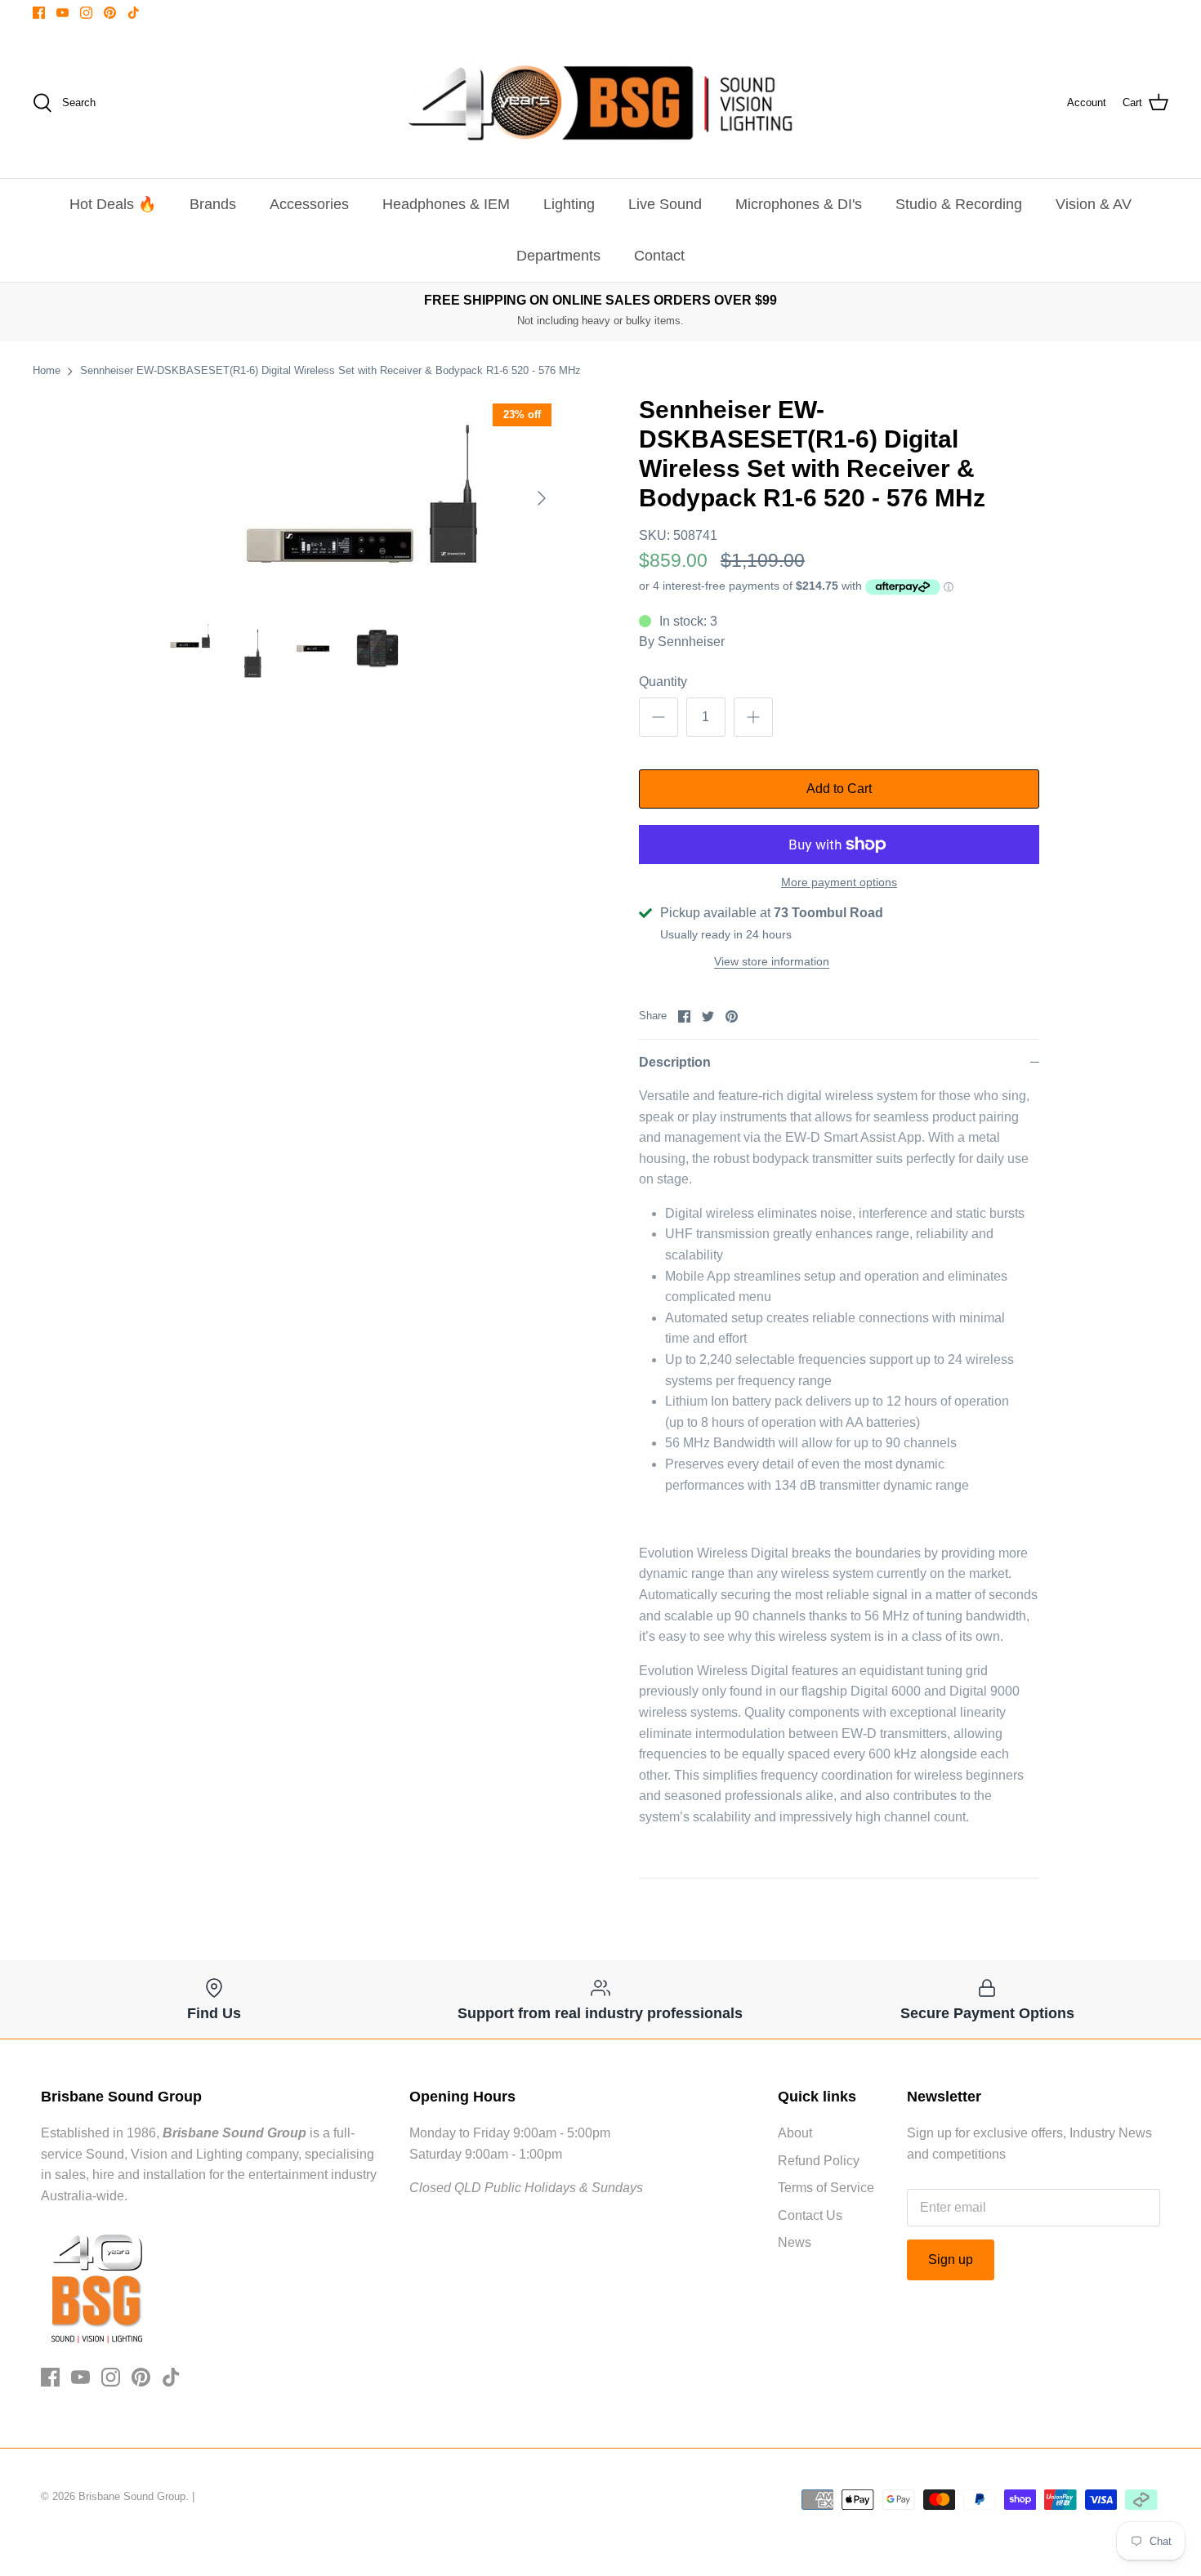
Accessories (309, 204)
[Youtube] (63, 13)
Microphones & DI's (799, 204)
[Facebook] (39, 13)
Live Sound (665, 204)
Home (47, 370)
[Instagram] (86, 13)
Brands (213, 204)
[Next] (542, 498)
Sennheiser (691, 642)
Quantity (663, 682)
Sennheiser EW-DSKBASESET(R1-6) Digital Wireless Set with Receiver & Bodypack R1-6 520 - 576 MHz (330, 370)
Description (675, 1062)
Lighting (569, 204)
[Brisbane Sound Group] (600, 103)
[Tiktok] (134, 13)
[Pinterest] (110, 13)
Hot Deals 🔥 (113, 204)
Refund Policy (819, 2161)
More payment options (839, 882)
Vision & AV (1094, 204)
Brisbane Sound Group (132, 2496)
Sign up (951, 2260)
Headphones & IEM (446, 204)
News (795, 2242)
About (795, 2133)
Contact (659, 256)
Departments (558, 256)
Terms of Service (826, 2188)
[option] (361, 498)
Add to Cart (839, 789)
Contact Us (810, 2215)
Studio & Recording (959, 204)
